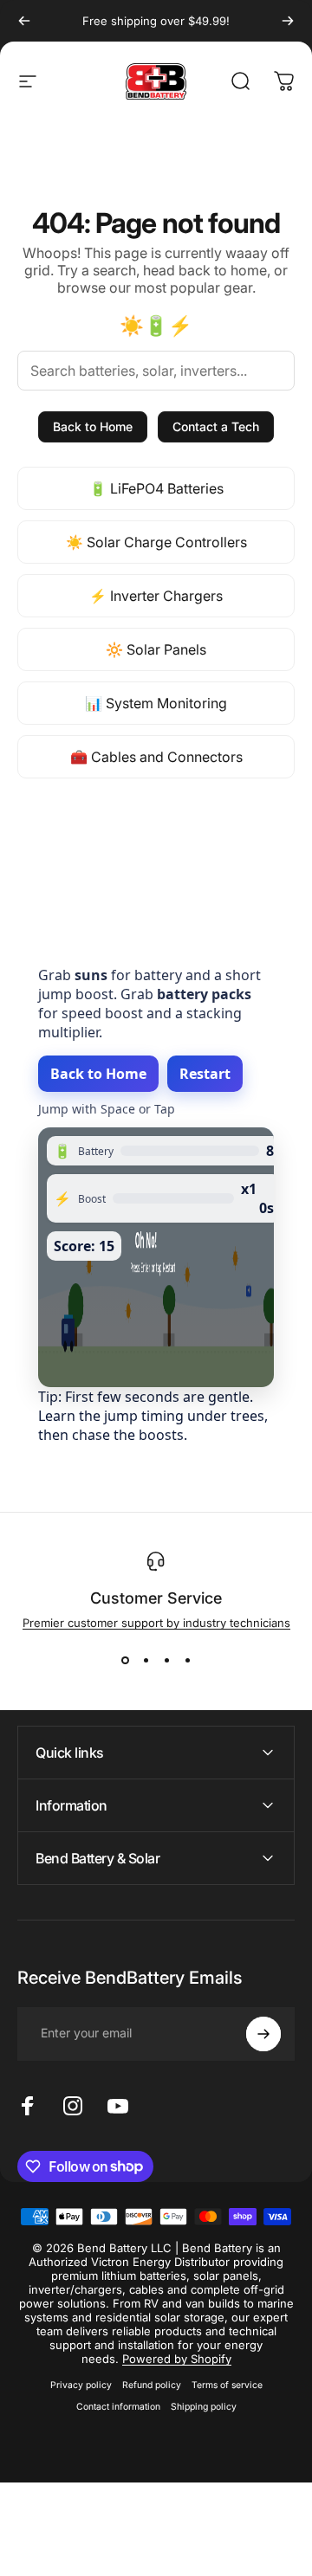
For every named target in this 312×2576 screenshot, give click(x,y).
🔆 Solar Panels (156, 649)
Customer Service (156, 1598)
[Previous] (24, 21)
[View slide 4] (187, 1661)
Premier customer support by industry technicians (156, 1623)
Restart (205, 1074)
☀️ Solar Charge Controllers (156, 542)
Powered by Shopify (177, 2359)
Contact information (118, 2407)
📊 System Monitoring (156, 703)
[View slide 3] (166, 1661)
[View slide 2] (146, 1661)
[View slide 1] (125, 1661)
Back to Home (93, 426)
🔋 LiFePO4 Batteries (156, 488)
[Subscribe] (263, 2034)
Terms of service (227, 2385)
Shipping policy (204, 2407)
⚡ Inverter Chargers (156, 596)
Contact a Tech (216, 426)
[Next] (288, 21)
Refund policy (152, 2385)
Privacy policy (81, 2385)
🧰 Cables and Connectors (156, 757)
